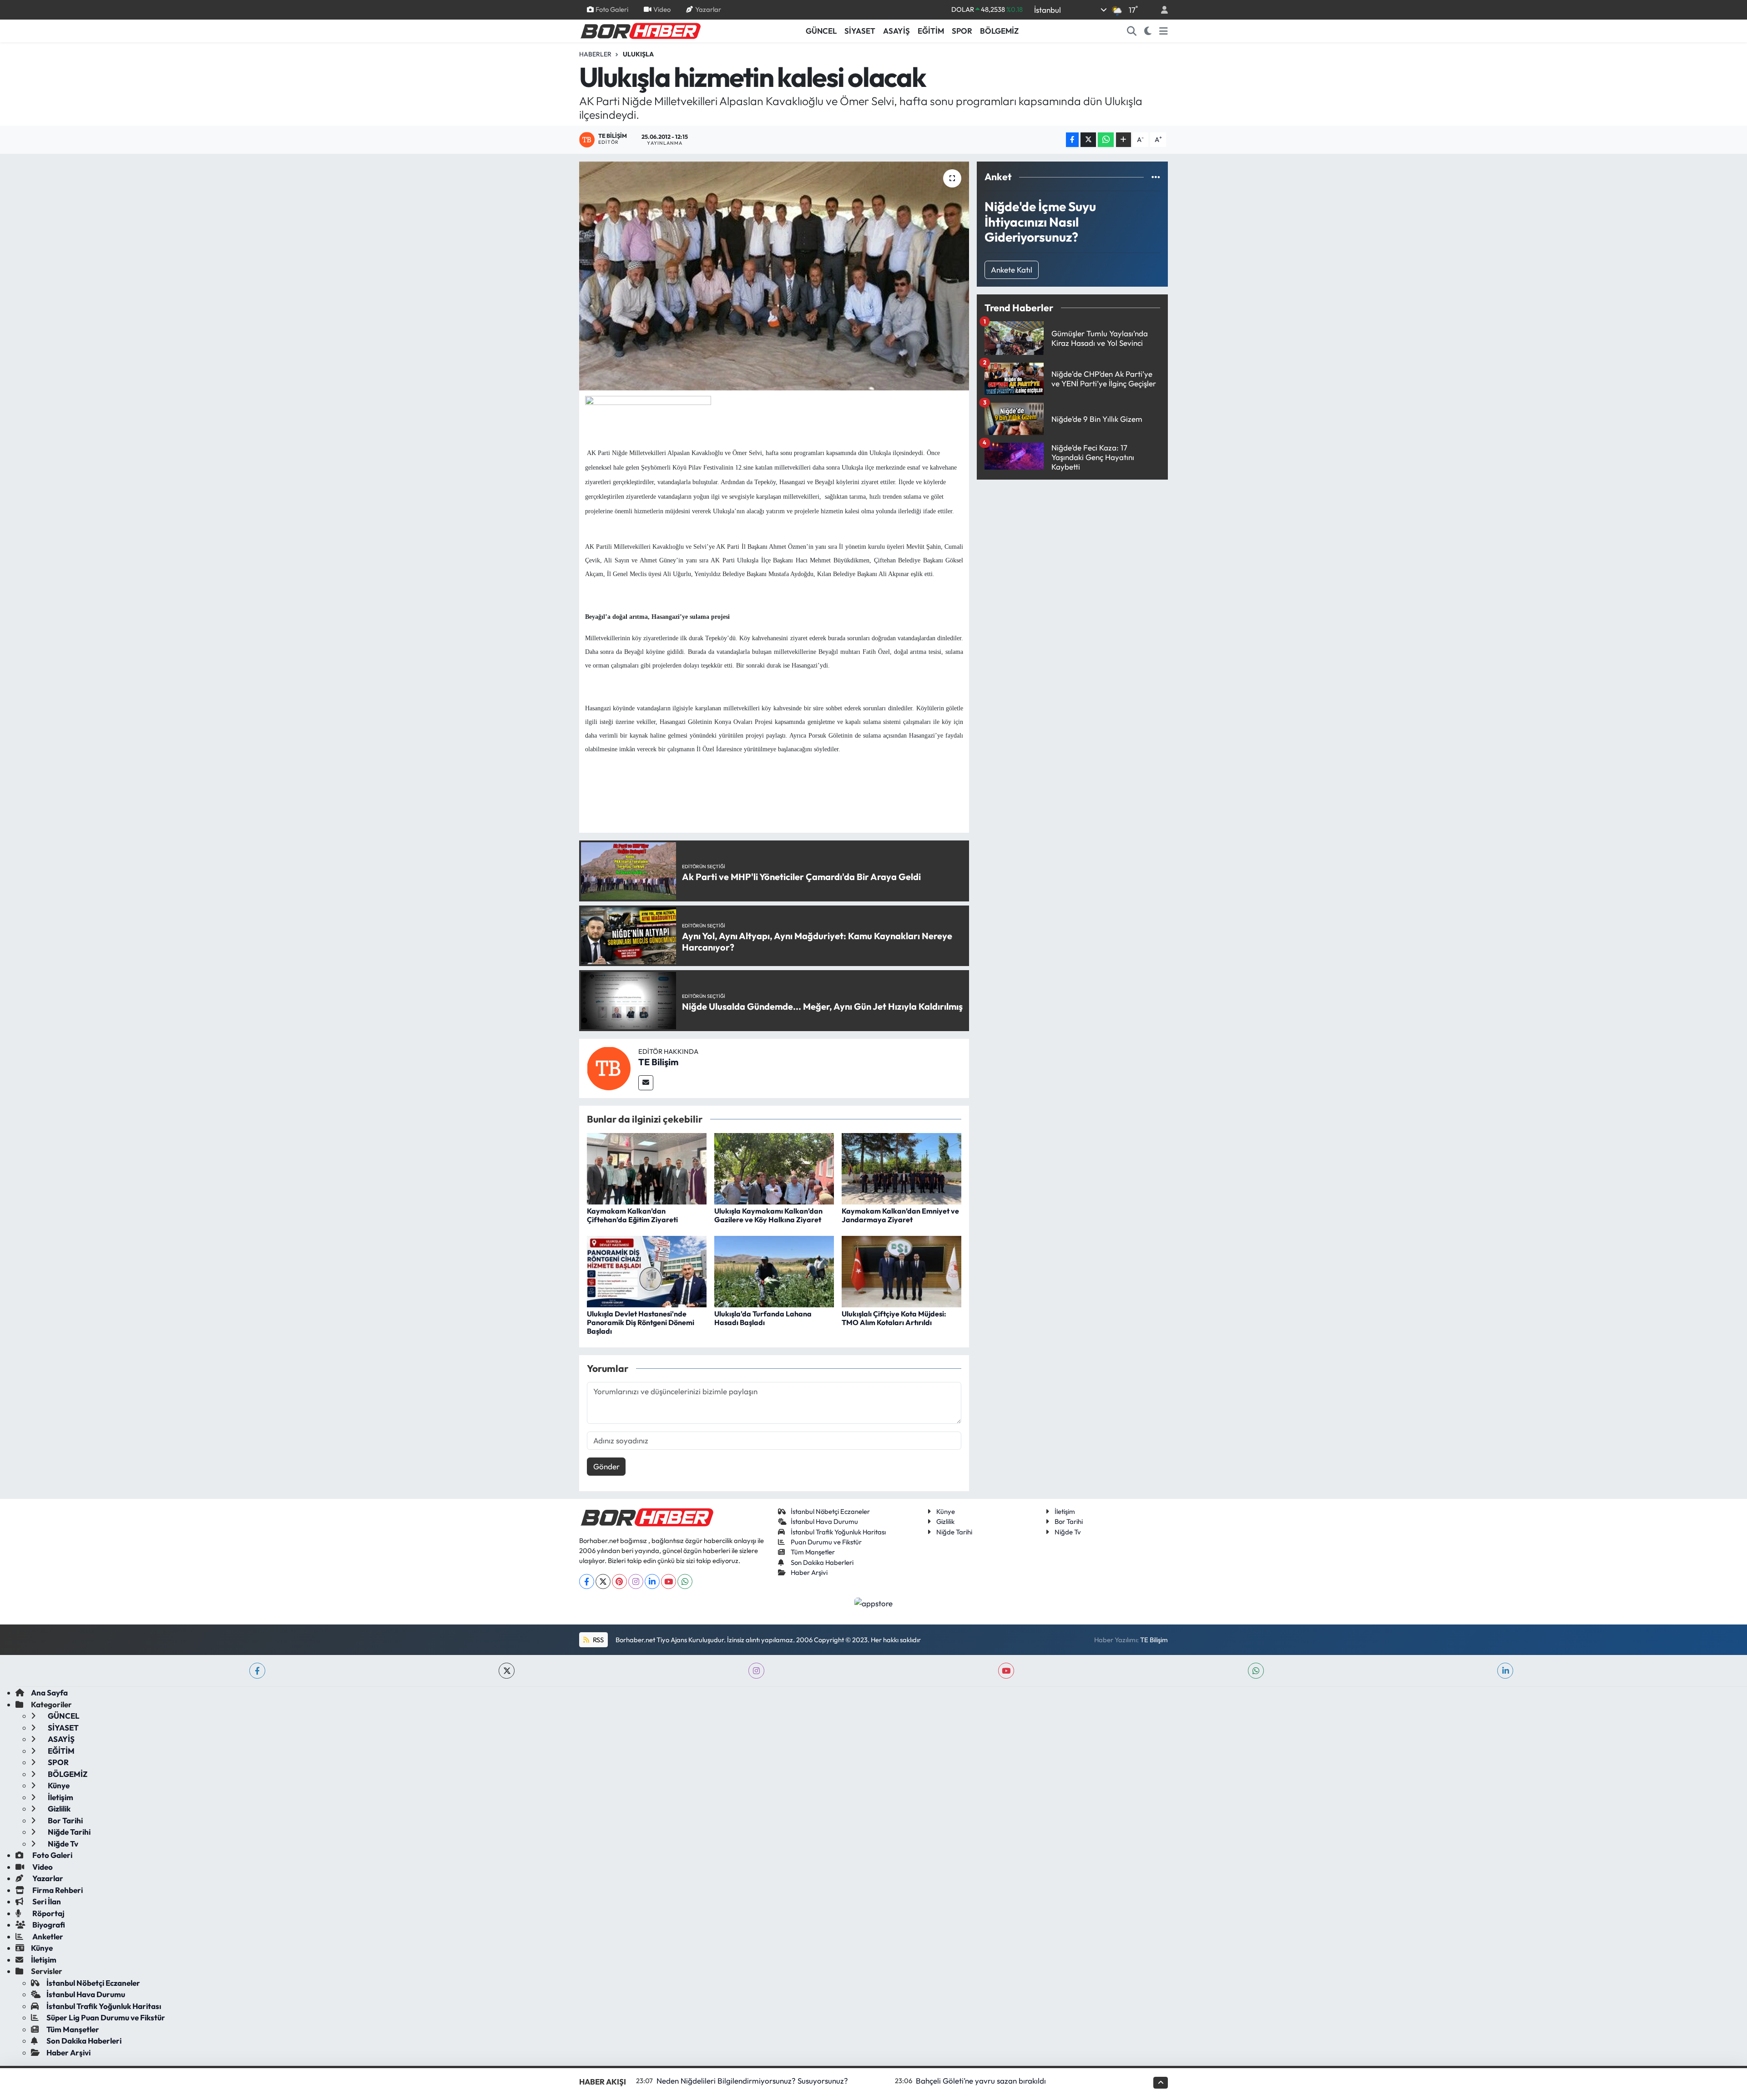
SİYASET (860, 31)
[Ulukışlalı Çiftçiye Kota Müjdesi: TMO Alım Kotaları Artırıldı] (901, 1271)
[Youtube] (669, 1581)
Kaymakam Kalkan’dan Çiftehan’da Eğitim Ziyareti (632, 1215)
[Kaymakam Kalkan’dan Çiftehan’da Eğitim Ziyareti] (647, 1168)
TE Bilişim (658, 1062)
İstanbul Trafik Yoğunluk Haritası (838, 1532)
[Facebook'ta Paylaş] (1072, 140)
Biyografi (48, 1925)
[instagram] (756, 1671)
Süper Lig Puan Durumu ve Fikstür (106, 2017)
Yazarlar (708, 9)
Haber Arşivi (809, 1572)
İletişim (1065, 1511)
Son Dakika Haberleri (822, 1562)
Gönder (606, 1466)
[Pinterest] (619, 1581)
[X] (603, 1581)
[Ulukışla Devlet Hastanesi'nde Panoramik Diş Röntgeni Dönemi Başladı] (647, 1271)
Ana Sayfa (49, 1693)
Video (662, 9)
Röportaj (48, 1913)
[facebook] (257, 1671)
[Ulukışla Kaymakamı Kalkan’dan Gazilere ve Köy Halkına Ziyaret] (774, 1168)
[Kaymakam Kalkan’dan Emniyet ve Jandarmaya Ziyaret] (901, 1168)
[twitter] (507, 1671)
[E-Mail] (646, 1083)
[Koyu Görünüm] (1148, 31)
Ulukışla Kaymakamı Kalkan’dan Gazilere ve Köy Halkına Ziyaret (768, 1215)
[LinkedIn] (652, 1581)
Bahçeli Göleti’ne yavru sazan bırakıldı (981, 2081)
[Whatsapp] (685, 1581)
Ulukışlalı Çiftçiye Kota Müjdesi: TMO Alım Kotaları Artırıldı (894, 1318)
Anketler (47, 1936)
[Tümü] (1156, 177)
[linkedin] (1505, 1671)
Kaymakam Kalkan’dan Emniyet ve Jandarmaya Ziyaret (900, 1215)
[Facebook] (587, 1581)
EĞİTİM (931, 31)
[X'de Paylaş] (1088, 140)
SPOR (962, 31)
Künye (946, 1511)
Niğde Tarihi (954, 1532)
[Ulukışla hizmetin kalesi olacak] (774, 276)
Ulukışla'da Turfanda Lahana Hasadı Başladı (763, 1318)
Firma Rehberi (57, 1890)
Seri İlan (46, 1901)
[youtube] (1006, 1671)
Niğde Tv (1068, 1532)
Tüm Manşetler (813, 1552)
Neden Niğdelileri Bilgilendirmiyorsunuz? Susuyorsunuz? (752, 2081)
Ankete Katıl (1012, 270)
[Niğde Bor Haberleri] (640, 30)
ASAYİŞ (896, 31)
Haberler (595, 54)
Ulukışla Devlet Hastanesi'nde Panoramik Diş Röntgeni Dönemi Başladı (641, 1322)
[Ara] (1132, 31)
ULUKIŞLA (638, 54)
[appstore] (874, 1602)
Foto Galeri (612, 9)
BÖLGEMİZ (999, 31)
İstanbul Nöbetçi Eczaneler (830, 1511)
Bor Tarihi (1069, 1521)
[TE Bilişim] (609, 1067)
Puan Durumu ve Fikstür (826, 1542)
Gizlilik (945, 1521)
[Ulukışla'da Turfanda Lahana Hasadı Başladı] (774, 1271)
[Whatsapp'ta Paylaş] (1106, 140)
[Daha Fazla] (1123, 140)
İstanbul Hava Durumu (824, 1521)
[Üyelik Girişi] (1161, 10)
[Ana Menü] (1164, 31)
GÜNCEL (821, 31)
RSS (598, 1640)
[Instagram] (636, 1581)
